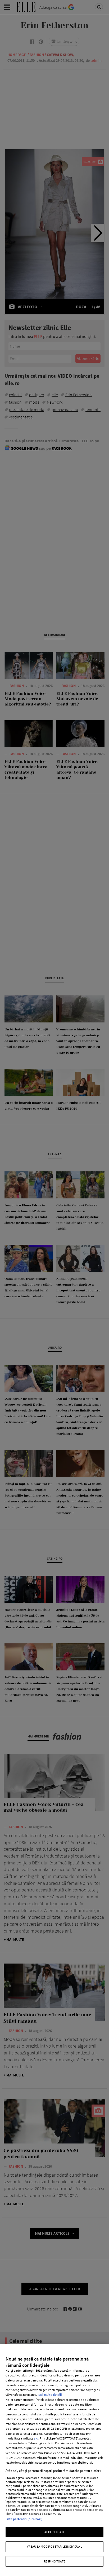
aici (36, 2438)
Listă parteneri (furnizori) (24, 2519)
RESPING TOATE (55, 2561)
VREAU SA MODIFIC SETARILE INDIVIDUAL (54, 2546)
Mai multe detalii (50, 2395)
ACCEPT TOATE (54, 2532)
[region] (54, 2460)
